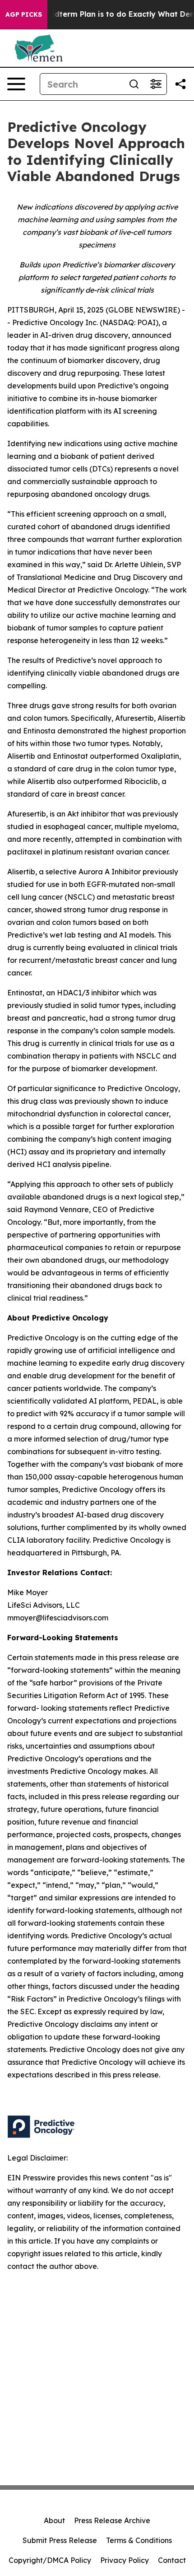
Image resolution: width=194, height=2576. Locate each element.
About (54, 2520)
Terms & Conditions (139, 2540)
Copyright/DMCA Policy (50, 2560)
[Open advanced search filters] (156, 84)
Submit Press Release (60, 2540)
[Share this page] (180, 84)
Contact (172, 2560)
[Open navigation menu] (16, 84)
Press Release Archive (112, 2520)
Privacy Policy (125, 2560)
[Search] (134, 84)
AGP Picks (24, 14)
